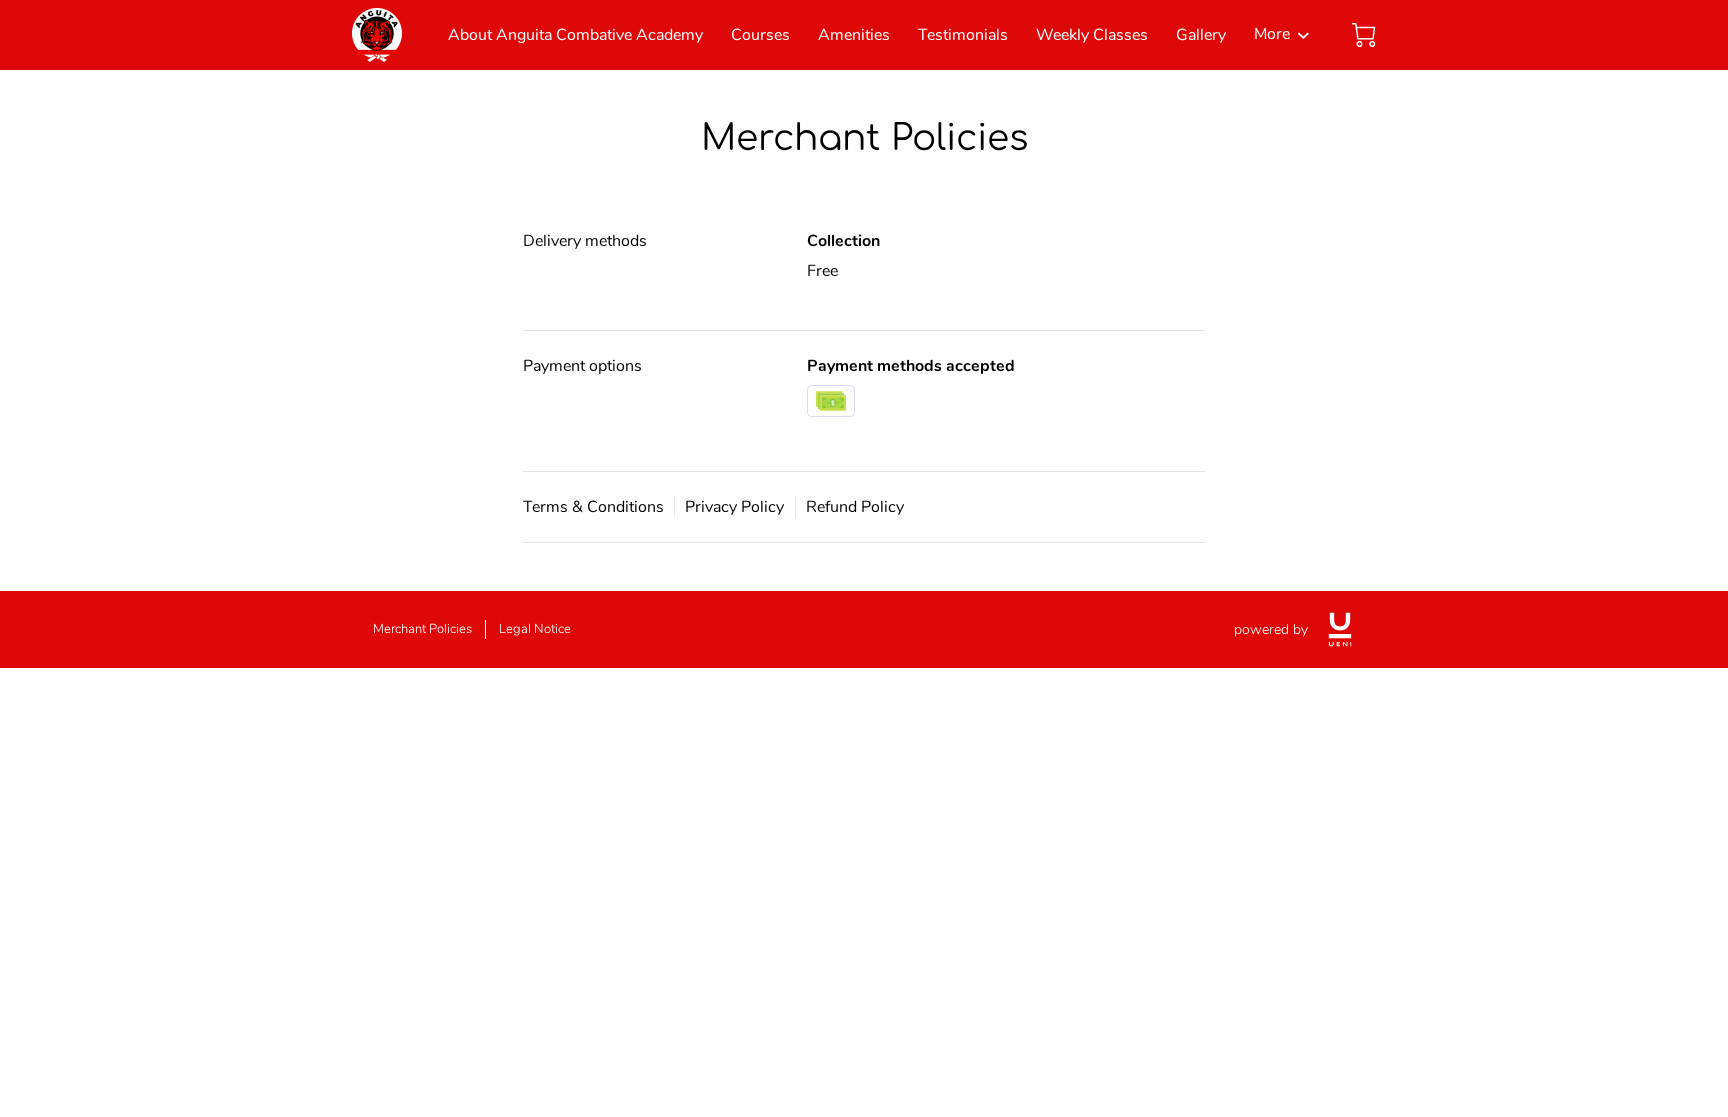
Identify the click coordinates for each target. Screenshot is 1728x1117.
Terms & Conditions (593, 507)
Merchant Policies (422, 629)
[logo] (1340, 629)
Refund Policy (855, 507)
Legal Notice (535, 629)
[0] (1364, 35)
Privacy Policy (734, 507)
